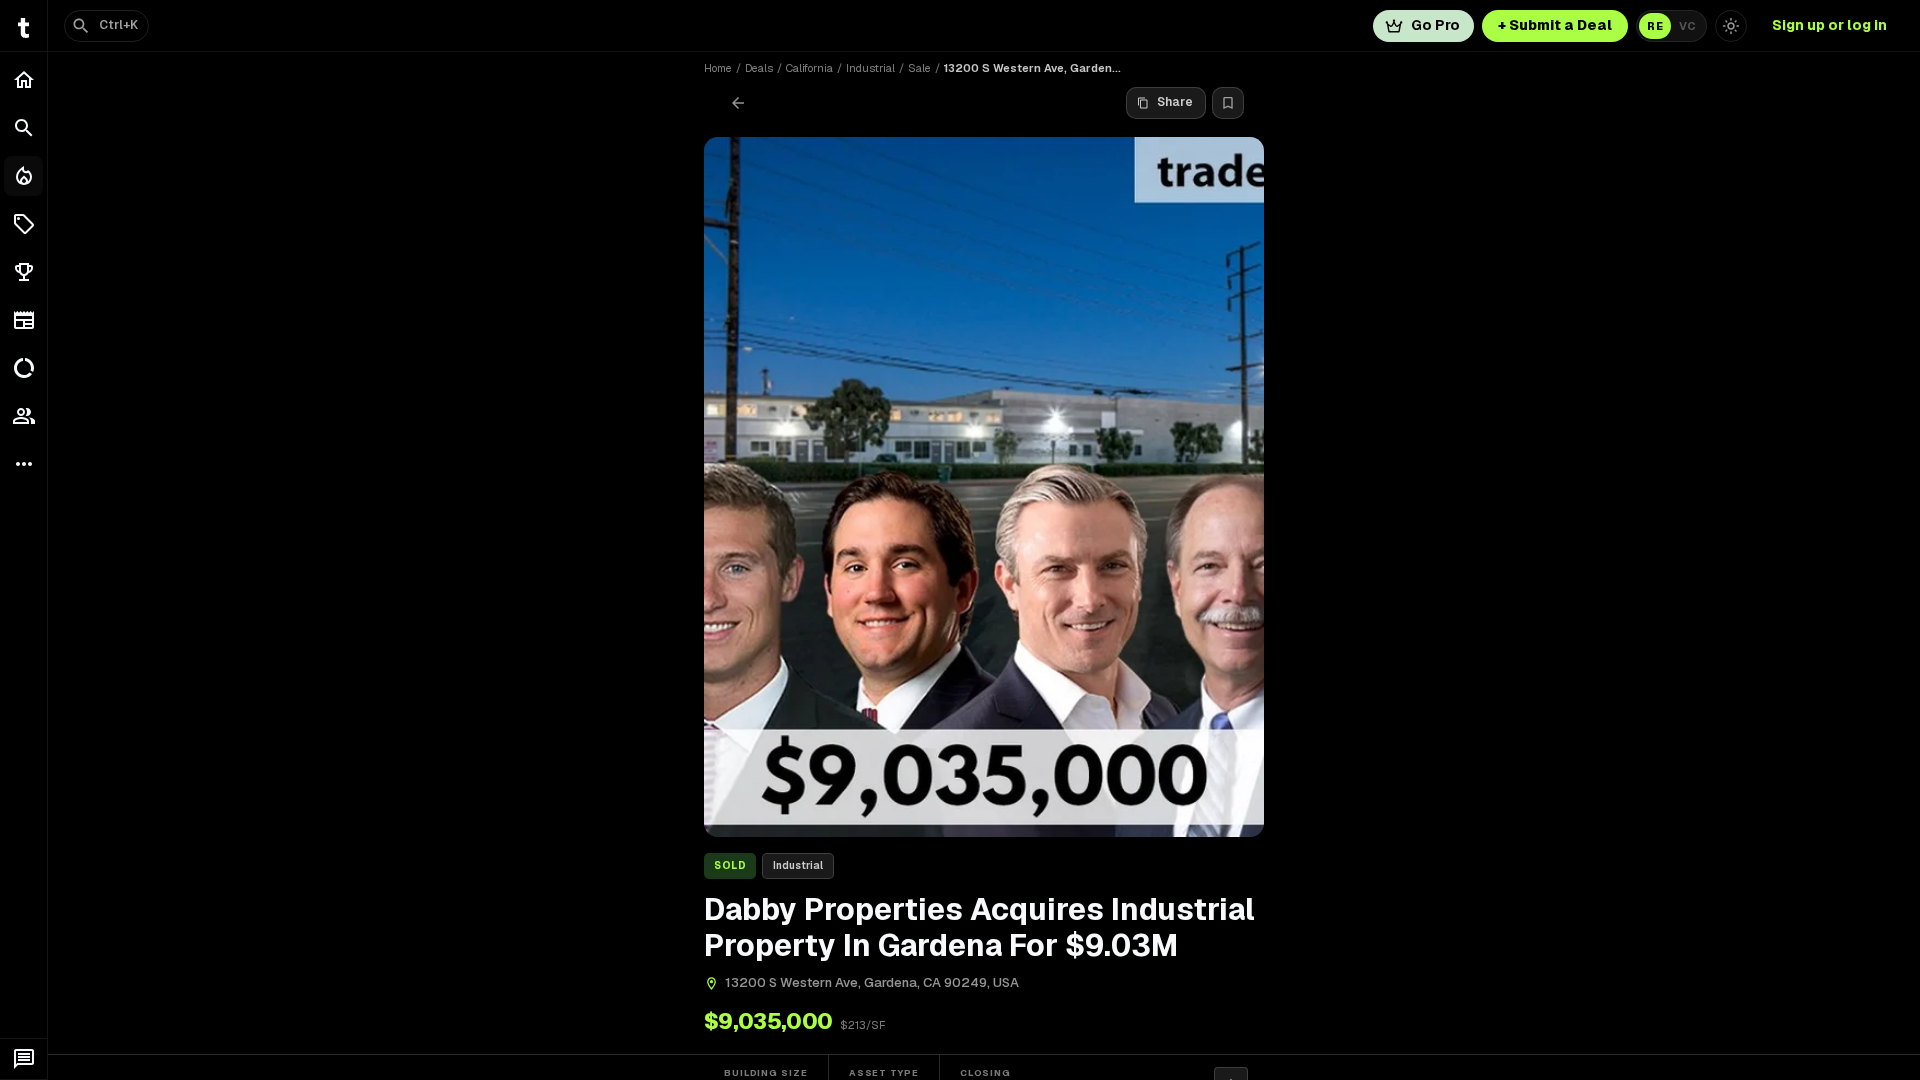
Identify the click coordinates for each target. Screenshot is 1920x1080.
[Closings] (23, 176)
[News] (23, 320)
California (809, 68)
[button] (23, 224)
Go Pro (1435, 25)
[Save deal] (1228, 103)
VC (1687, 26)
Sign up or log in (1829, 25)
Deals (759, 68)
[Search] (23, 128)
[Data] (23, 368)
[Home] (23, 80)
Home (718, 68)
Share (1175, 102)
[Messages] (23, 1059)
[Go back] (738, 103)
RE (1655, 26)
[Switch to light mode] (1731, 26)
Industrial (870, 68)
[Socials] (23, 416)
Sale (919, 68)
